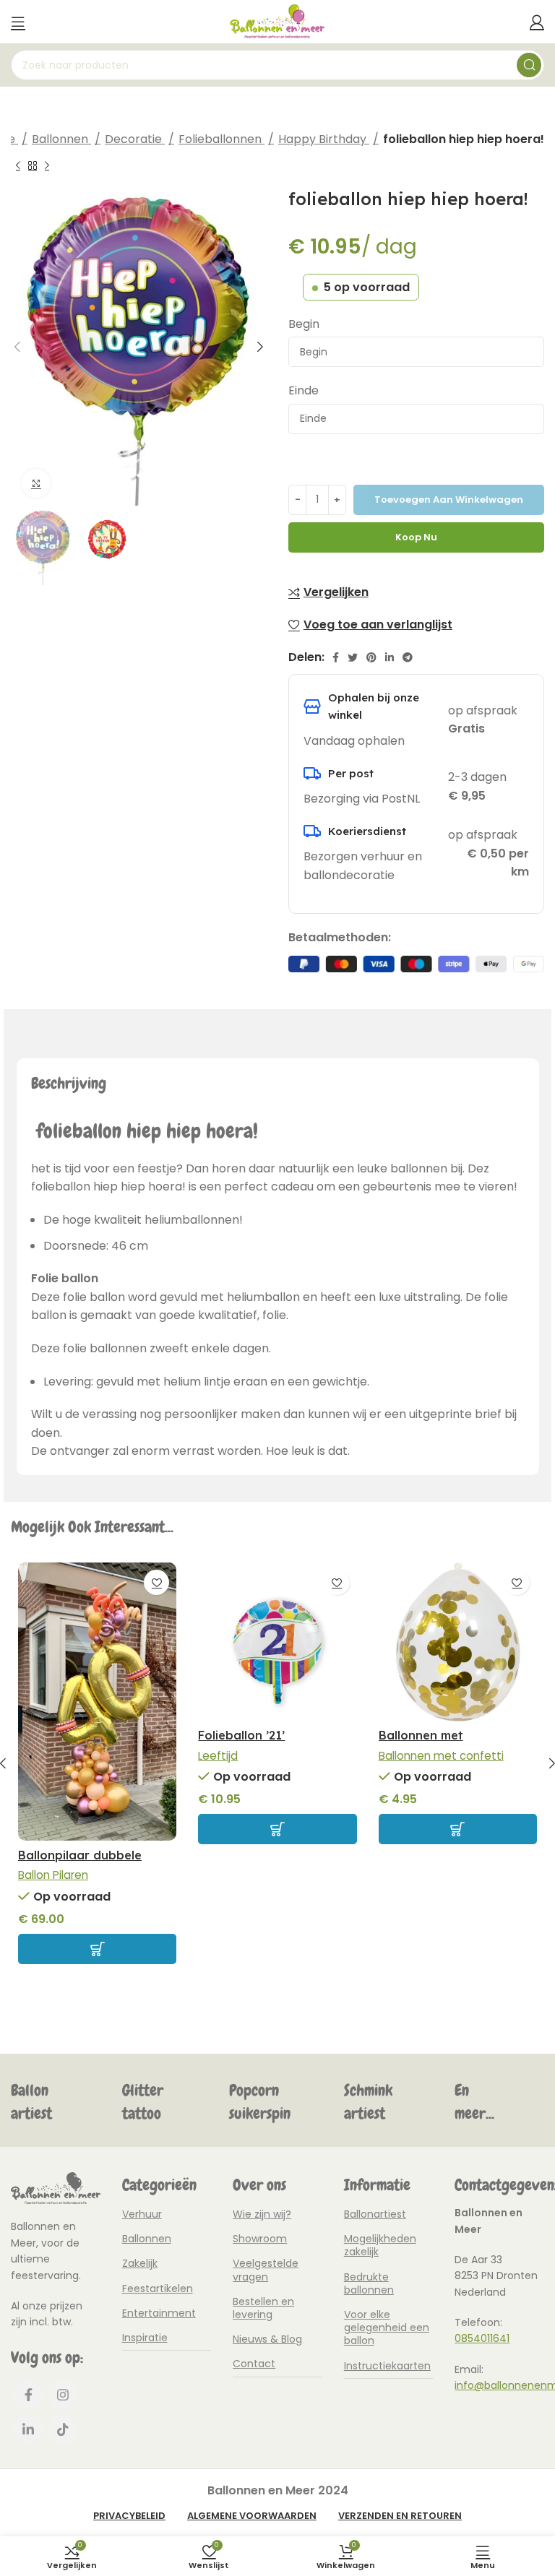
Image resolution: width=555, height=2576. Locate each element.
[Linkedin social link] (390, 657)
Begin (304, 324)
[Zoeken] (529, 65)
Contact (254, 2364)
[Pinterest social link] (371, 657)
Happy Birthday (324, 139)
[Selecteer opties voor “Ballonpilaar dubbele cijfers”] (97, 1949)
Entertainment (159, 2313)
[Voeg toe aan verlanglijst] (156, 1582)
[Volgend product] (47, 165)
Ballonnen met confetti (441, 1756)
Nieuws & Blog (267, 2339)
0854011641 (482, 2338)
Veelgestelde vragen (266, 2270)
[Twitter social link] (353, 657)
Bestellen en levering (263, 2308)
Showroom (260, 2239)
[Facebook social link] (336, 657)
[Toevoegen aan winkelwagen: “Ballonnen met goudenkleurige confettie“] (458, 1829)
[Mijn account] (537, 22)
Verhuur (142, 2214)
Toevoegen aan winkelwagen (449, 500)
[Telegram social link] (408, 657)
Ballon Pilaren (53, 1875)
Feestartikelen (158, 2288)
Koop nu (416, 537)
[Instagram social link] (63, 2395)
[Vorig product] (18, 165)
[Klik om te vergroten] (36, 483)
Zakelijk (140, 2263)
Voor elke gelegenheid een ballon (387, 2328)
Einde (304, 390)
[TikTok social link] (63, 2429)
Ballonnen (61, 139)
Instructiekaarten (387, 2366)
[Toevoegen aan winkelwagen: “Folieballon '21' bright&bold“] (277, 1829)
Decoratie (135, 139)
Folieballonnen (221, 139)
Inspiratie (145, 2338)
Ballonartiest (375, 2214)
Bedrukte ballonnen (369, 2283)
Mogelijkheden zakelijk (380, 2245)
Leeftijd (218, 1756)
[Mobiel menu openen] (18, 22)
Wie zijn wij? (262, 2214)
